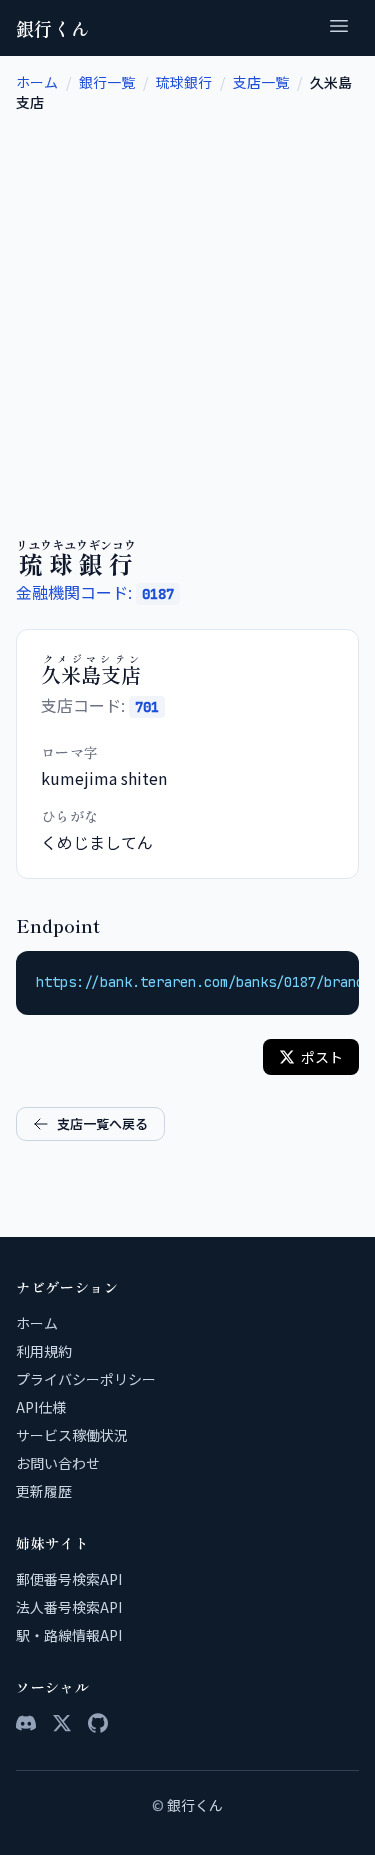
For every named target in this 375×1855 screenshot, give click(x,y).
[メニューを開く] (339, 28)
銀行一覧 (107, 82)
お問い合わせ (58, 1463)
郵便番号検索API (69, 1579)
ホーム (37, 82)
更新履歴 (44, 1491)
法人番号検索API (69, 1607)
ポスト (322, 1057)
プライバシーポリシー (86, 1379)
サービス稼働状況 (72, 1435)
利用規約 (44, 1351)
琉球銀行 (184, 82)
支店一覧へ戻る (102, 1123)
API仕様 (41, 1407)
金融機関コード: (95, 592)
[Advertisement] (187, 309)
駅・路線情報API (69, 1635)
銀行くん (53, 28)
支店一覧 (261, 82)
